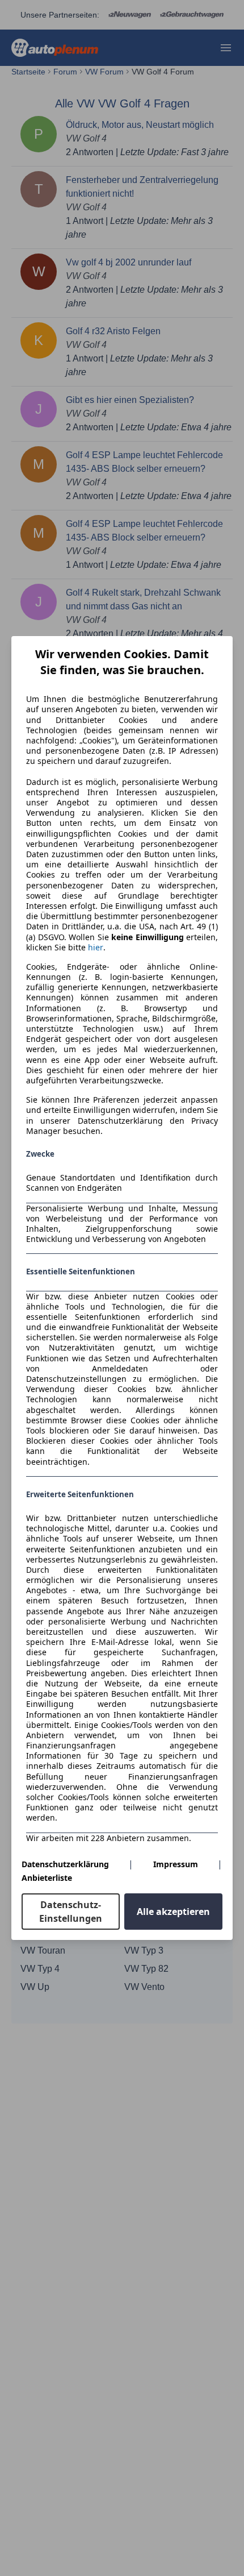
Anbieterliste (47, 1878)
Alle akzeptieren (173, 1912)
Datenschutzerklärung (65, 1864)
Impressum (176, 1864)
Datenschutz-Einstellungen (71, 1912)
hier (96, 948)
